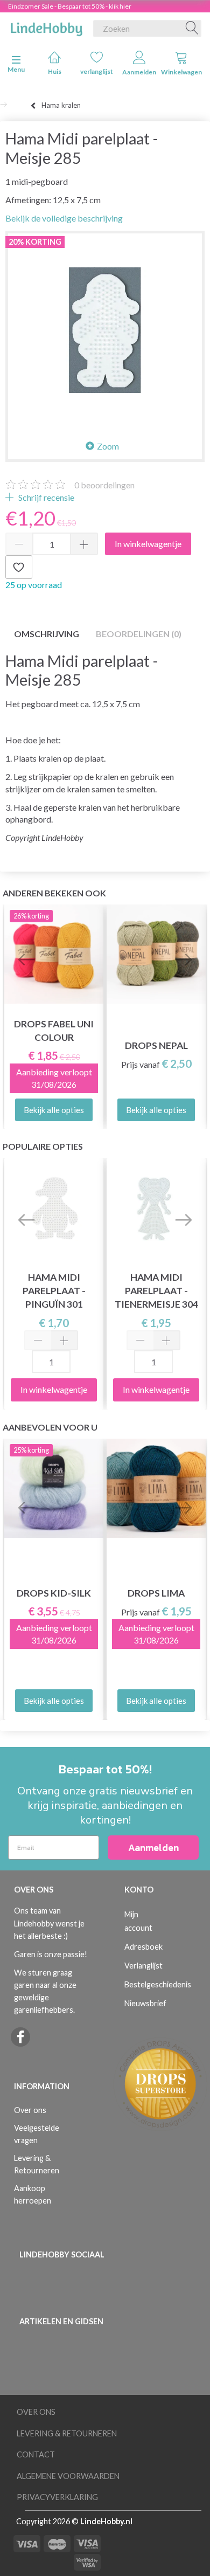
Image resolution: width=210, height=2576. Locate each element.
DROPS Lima (156, 1593)
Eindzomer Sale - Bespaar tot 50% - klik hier (70, 6)
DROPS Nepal (156, 1045)
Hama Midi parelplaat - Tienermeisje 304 (156, 1291)
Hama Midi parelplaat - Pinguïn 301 (54, 1291)
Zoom (108, 446)
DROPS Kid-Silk (54, 1593)
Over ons (30, 2110)
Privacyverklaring (57, 2497)
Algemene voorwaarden (68, 2476)
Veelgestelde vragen (37, 2134)
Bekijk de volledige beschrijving (64, 218)
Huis (55, 71)
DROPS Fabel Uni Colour (54, 1031)
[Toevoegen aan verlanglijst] (19, 567)
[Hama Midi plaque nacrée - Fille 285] (105, 330)
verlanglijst (97, 71)
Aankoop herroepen (33, 2194)
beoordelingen (104, 485)
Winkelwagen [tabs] (181, 72)
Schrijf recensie (45, 497)
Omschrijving (47, 634)
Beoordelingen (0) (139, 634)
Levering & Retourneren (37, 2164)
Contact (36, 2454)
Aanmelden (139, 72)
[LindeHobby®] (46, 26)
